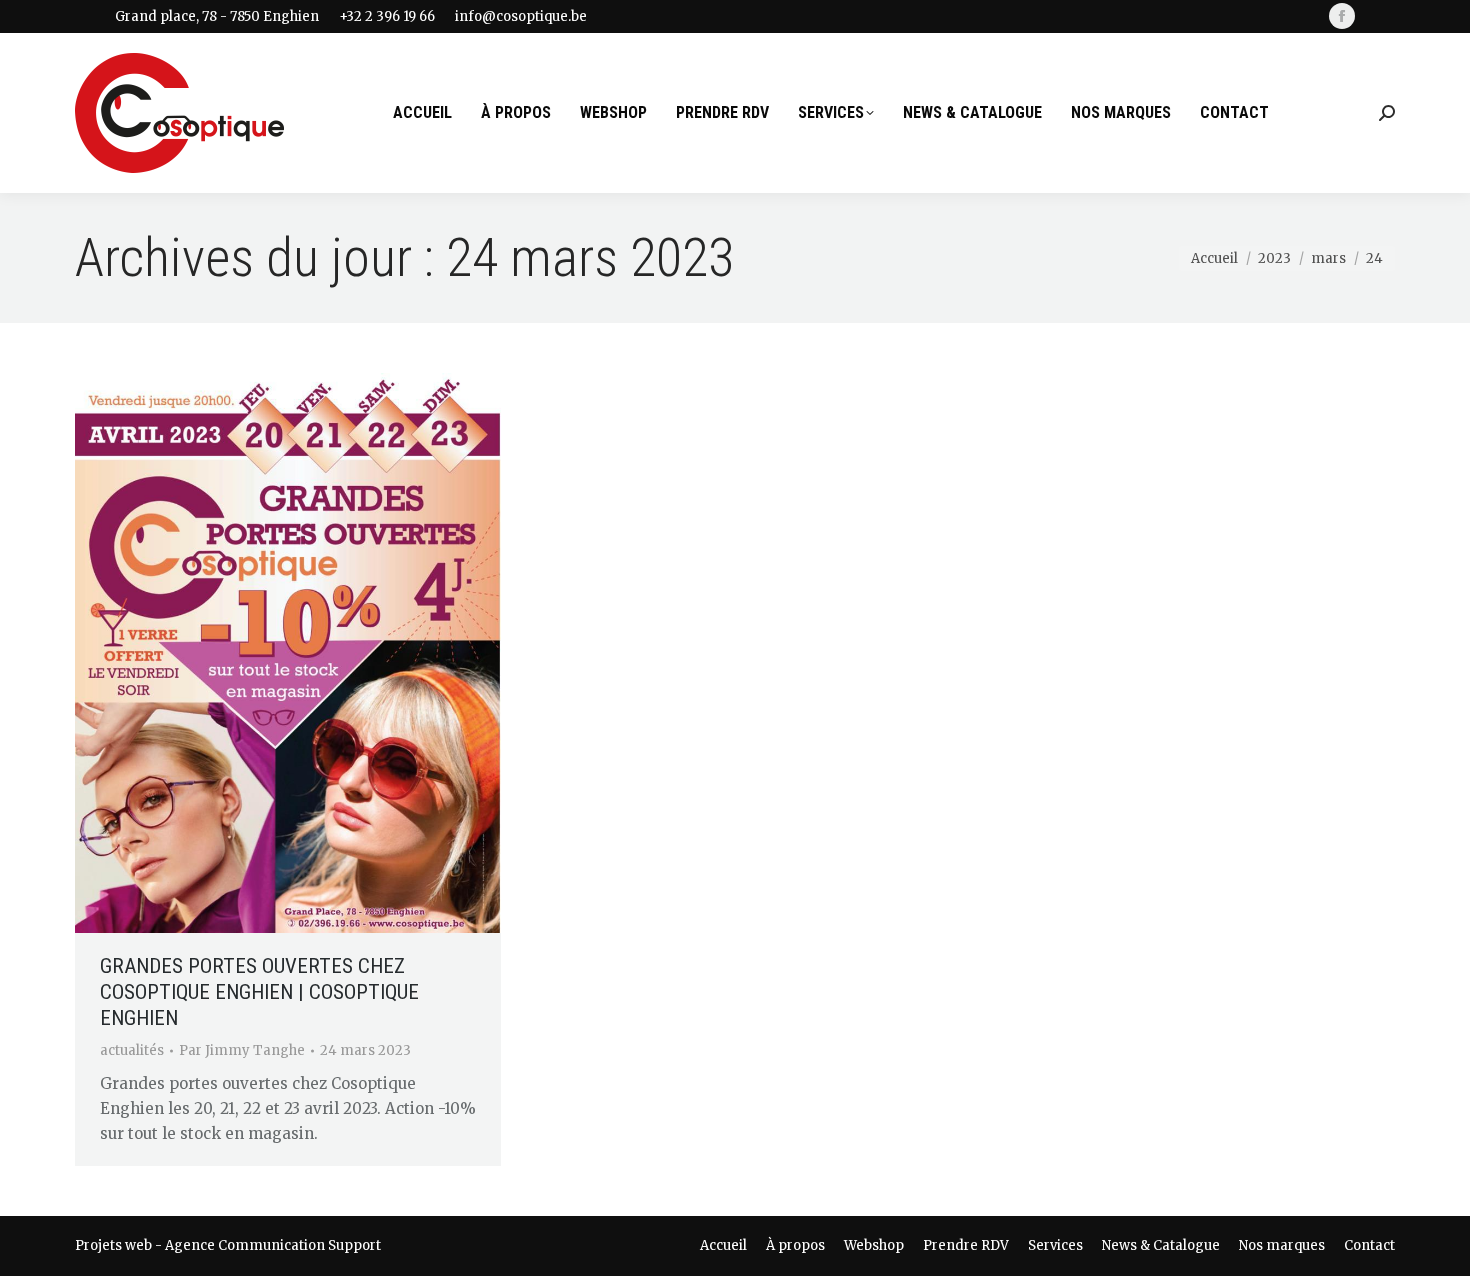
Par (242, 1050)
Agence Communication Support (273, 1245)
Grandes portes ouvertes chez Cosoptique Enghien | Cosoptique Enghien (259, 992)
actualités (132, 1050)
